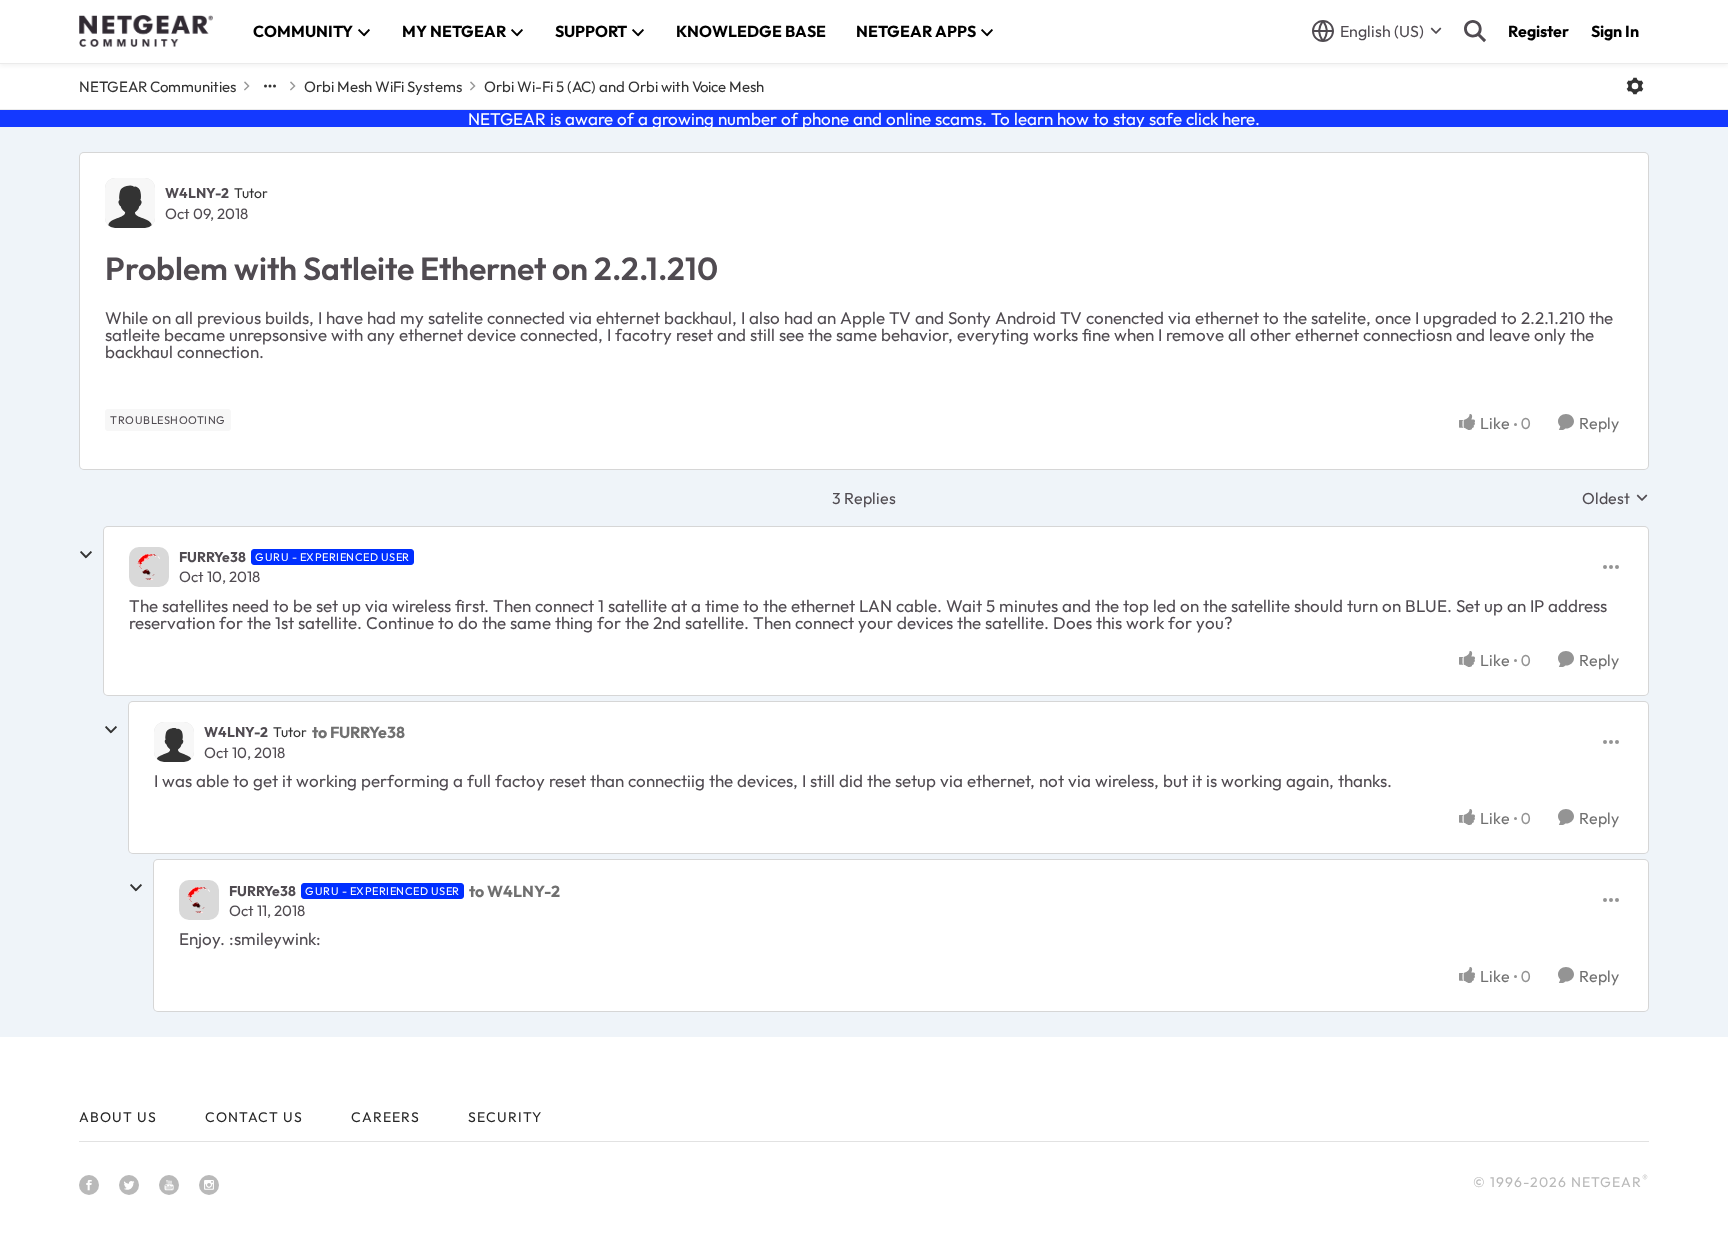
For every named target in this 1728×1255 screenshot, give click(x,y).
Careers (385, 1117)
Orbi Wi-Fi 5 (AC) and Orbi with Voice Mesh (624, 86)
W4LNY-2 (197, 193)
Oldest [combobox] (1615, 498)
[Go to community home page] (146, 31)
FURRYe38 (212, 557)
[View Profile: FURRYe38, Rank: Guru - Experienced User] (149, 567)
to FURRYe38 (358, 732)
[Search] (1475, 31)
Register (1538, 31)
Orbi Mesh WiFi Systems (383, 86)
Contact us (254, 1117)
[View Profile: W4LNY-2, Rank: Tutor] (130, 203)
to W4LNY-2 (514, 891)
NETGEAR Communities (157, 86)
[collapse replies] (86, 555)
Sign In (1615, 31)
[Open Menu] (1635, 86)
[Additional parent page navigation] (270, 86)
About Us (118, 1117)
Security (505, 1117)
